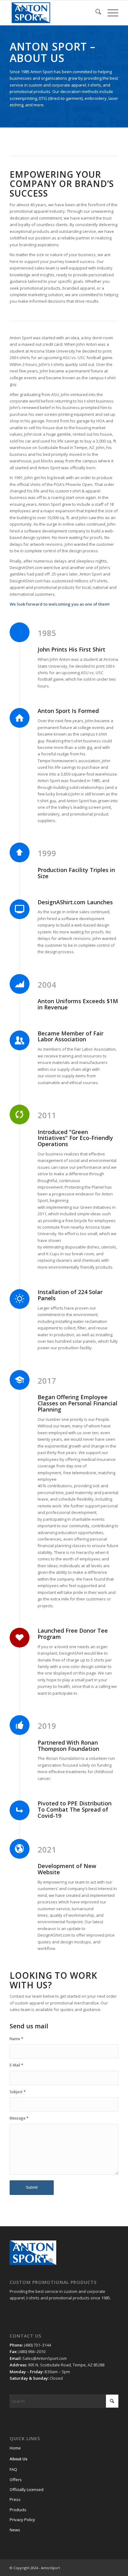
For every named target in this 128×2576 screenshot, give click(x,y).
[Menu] (110, 13)
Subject (18, 2092)
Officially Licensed (27, 2489)
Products (18, 2510)
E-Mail (16, 2065)
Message (19, 2118)
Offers (16, 2480)
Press (15, 2499)
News (15, 2530)
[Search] (95, 13)
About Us (18, 2459)
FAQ (13, 2469)
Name (16, 2039)
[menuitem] (95, 13)
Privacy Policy (22, 2520)
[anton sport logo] (53, 13)
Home (15, 2448)
